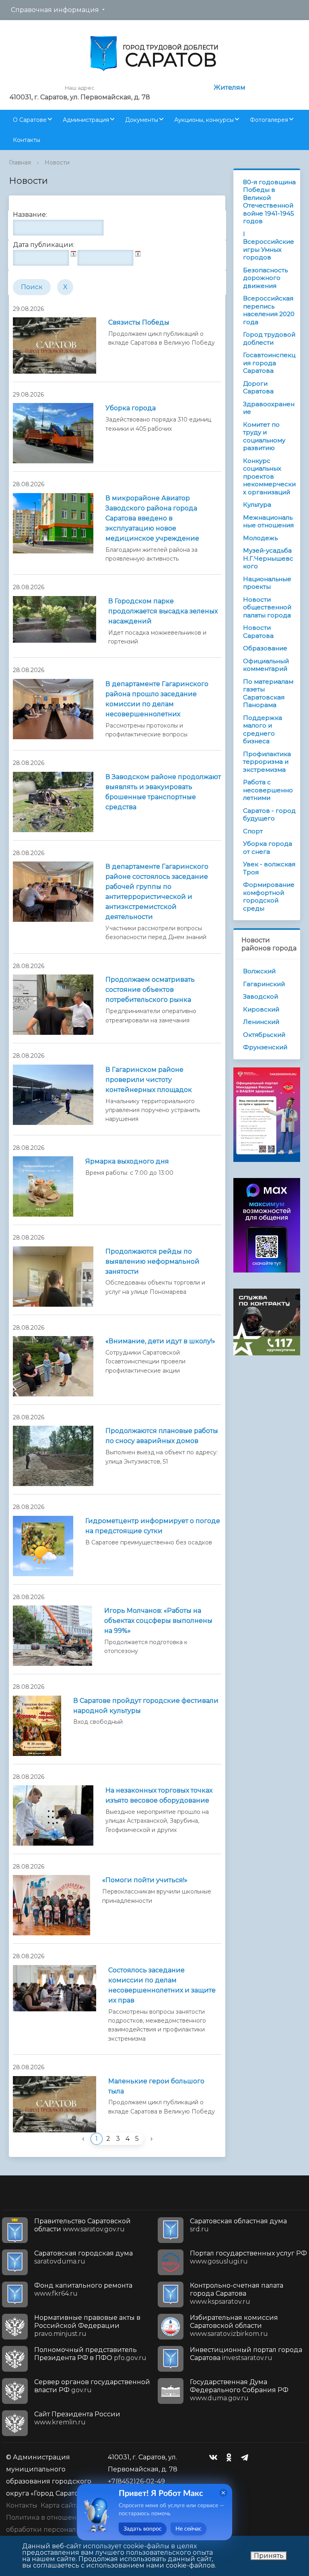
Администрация (86, 120)
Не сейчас (188, 2529)
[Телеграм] (247, 2457)
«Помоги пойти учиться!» (145, 1880)
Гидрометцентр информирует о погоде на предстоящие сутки (153, 1526)
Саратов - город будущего (269, 815)
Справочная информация (55, 10)
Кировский (261, 1009)
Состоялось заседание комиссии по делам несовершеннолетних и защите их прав (162, 1985)
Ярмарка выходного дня (127, 1161)
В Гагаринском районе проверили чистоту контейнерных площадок (149, 1080)
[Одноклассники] (231, 2457)
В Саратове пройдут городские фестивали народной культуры (146, 1706)
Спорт (253, 831)
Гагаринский (264, 984)
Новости (57, 162)
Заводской (261, 996)
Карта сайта (60, 2505)
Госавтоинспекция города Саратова (269, 363)
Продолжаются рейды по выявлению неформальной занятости (152, 1261)
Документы (142, 120)
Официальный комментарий (266, 665)
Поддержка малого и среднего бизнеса (263, 730)
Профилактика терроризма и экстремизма (267, 762)
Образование (265, 648)
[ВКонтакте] (215, 2457)
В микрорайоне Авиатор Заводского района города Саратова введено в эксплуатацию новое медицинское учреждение (152, 518)
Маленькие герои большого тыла (156, 2086)
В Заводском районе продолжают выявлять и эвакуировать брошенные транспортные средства (163, 792)
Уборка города (131, 408)
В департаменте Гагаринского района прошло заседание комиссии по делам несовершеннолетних (157, 699)
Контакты (27, 140)
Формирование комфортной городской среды (269, 896)
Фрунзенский (265, 1047)
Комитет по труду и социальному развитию (264, 436)
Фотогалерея (269, 120)
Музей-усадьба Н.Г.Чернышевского (268, 558)
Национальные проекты (267, 583)
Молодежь (260, 538)
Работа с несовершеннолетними (268, 790)
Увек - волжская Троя (269, 868)
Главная (20, 162)
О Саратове (30, 120)
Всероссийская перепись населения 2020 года (269, 310)
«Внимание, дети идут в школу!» (160, 1341)
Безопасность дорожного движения (265, 278)
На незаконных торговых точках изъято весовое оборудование (159, 1795)
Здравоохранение (269, 408)
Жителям (230, 87)
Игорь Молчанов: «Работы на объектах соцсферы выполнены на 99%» (158, 1621)
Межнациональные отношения (268, 521)
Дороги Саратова (258, 388)
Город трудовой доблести (269, 338)
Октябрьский (264, 1035)
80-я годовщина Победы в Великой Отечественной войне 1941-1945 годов (269, 202)
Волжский (259, 971)
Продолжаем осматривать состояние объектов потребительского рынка (150, 990)
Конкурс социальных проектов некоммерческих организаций (269, 476)
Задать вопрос (143, 2529)
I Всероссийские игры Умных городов (269, 246)
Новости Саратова (258, 632)
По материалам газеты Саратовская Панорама (268, 693)
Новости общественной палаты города (267, 607)
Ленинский (261, 1022)
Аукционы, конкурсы (204, 120)
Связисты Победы (139, 322)
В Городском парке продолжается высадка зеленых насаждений (163, 611)
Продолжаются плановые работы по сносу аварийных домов (162, 1436)
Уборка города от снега (268, 848)
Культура (257, 505)
